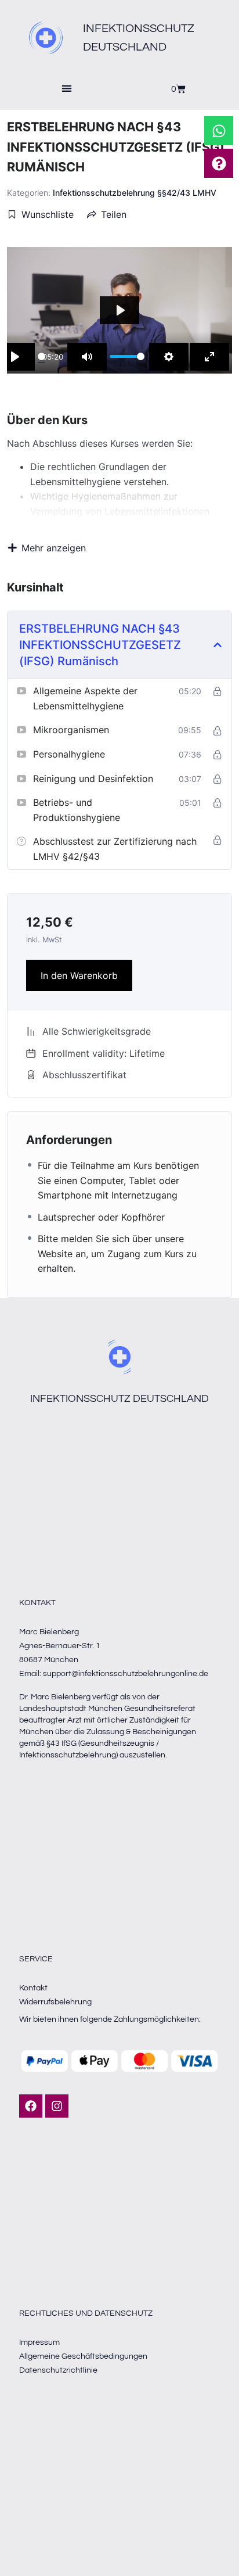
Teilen (114, 214)
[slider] (41, 357)
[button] (67, 89)
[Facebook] (31, 2106)
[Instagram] (57, 2106)
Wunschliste (48, 214)
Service (36, 1959)
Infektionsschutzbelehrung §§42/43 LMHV (135, 193)
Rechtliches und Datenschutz (86, 2313)
